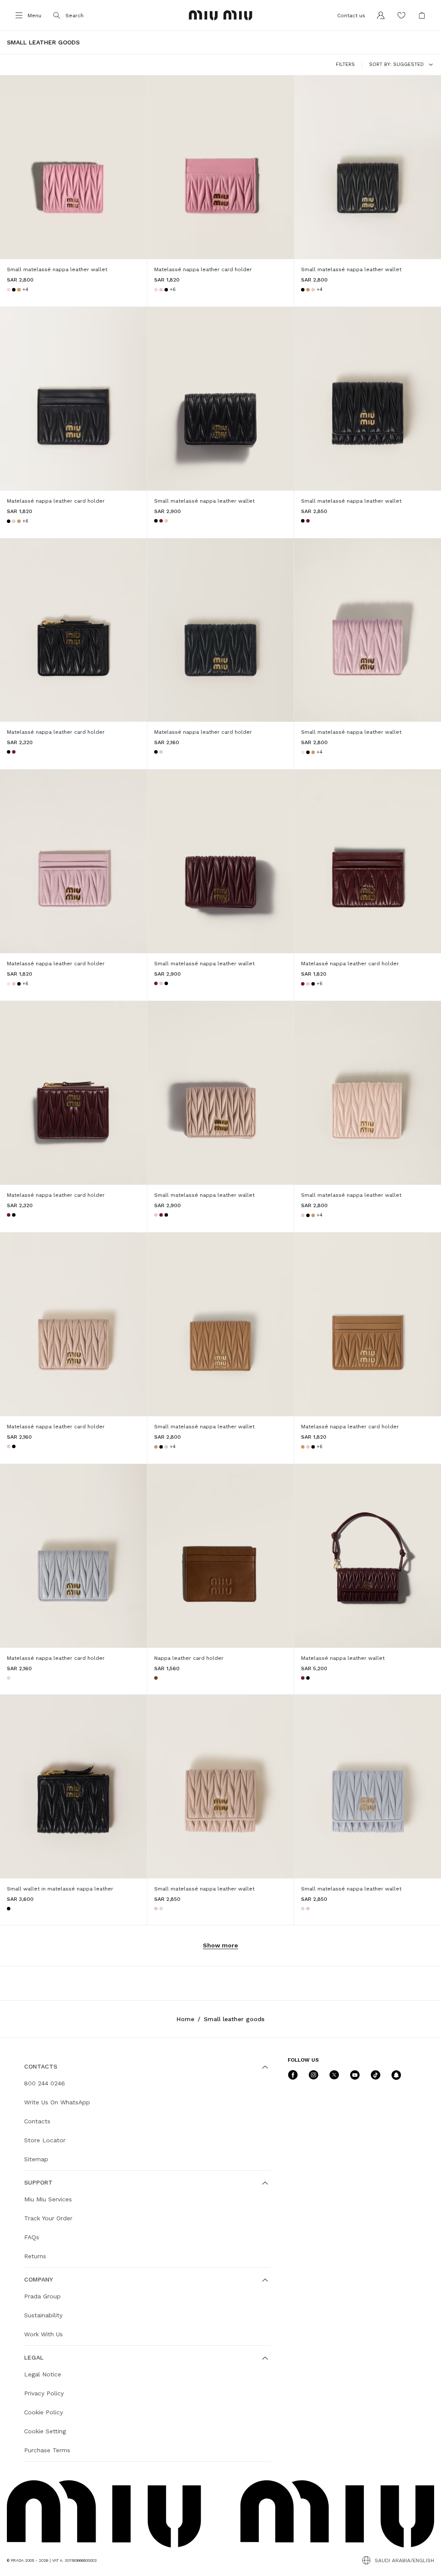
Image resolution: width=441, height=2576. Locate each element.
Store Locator (45, 2140)
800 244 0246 (45, 2083)
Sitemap (36, 2159)
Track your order (48, 2218)
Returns (35, 2256)
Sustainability (43, 2315)
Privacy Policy (44, 2393)
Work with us (43, 2334)
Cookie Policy (43, 2412)
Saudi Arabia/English (404, 2560)
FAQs (32, 2237)
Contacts (37, 2121)
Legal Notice (43, 2374)
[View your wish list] (401, 16)
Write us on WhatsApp (57, 2102)
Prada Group (42, 2296)
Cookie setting (45, 2431)
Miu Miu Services (48, 2199)
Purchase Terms (47, 2450)
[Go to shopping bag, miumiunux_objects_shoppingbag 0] (422, 16)
